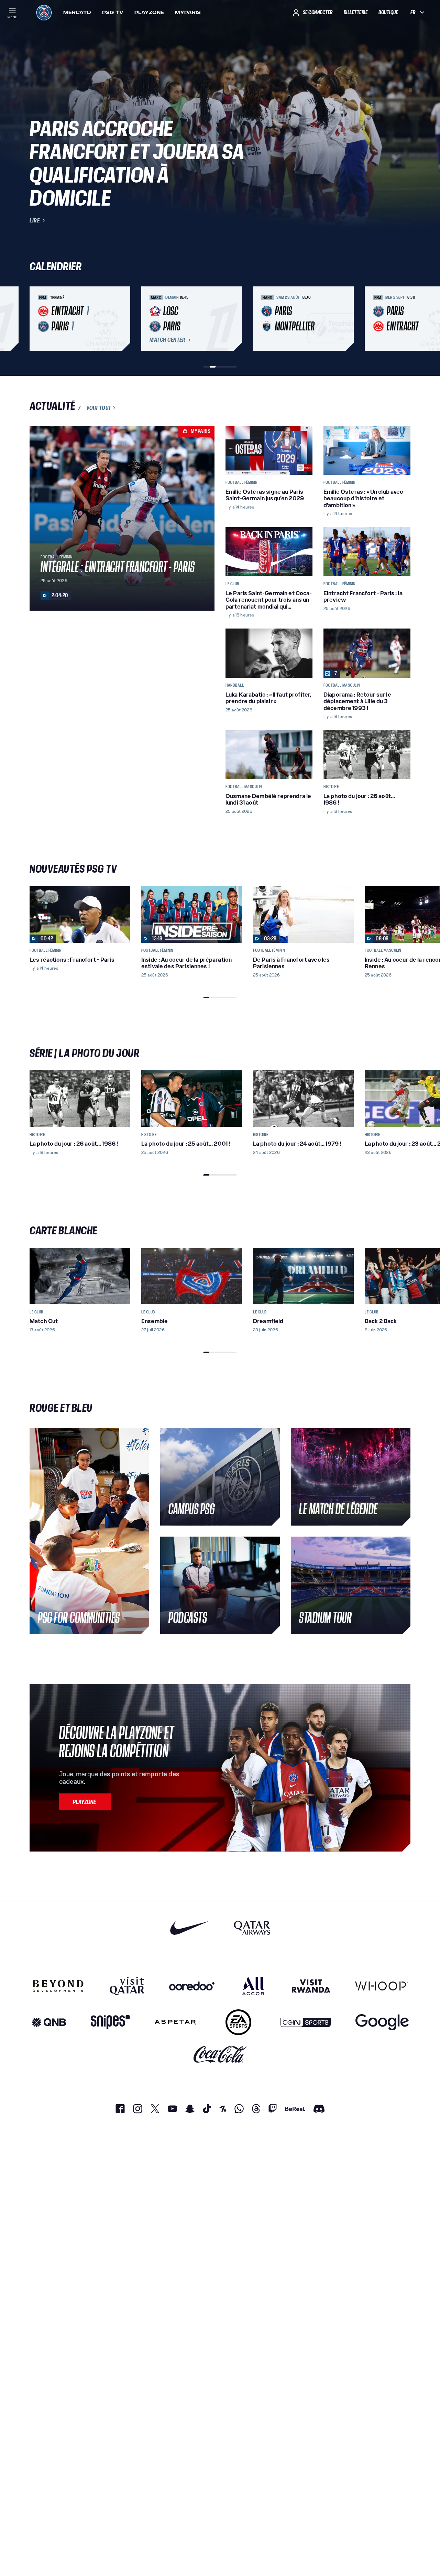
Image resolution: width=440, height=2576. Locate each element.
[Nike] (190, 1928)
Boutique (388, 12)
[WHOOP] (382, 1986)
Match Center (167, 340)
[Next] (402, 319)
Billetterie (356, 12)
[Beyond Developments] (58, 1986)
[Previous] (38, 319)
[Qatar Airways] (252, 1928)
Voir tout (99, 408)
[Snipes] (110, 2022)
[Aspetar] (175, 2022)
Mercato (77, 12)
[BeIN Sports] (306, 2022)
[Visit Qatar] (127, 1986)
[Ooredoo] (192, 1986)
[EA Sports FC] (238, 2022)
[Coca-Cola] (220, 2055)
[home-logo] (44, 12)
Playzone (149, 12)
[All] (253, 1986)
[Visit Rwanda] (311, 1986)
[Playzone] (85, 1802)
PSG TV (113, 12)
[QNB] (49, 2022)
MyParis (188, 12)
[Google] (382, 2022)
